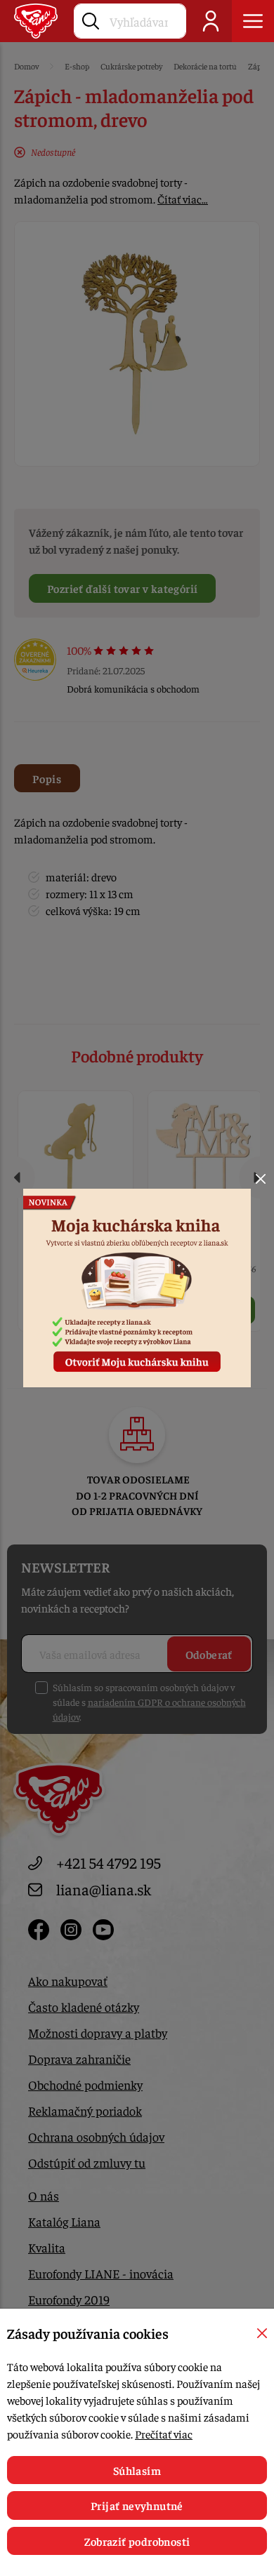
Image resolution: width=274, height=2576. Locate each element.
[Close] (261, 1179)
